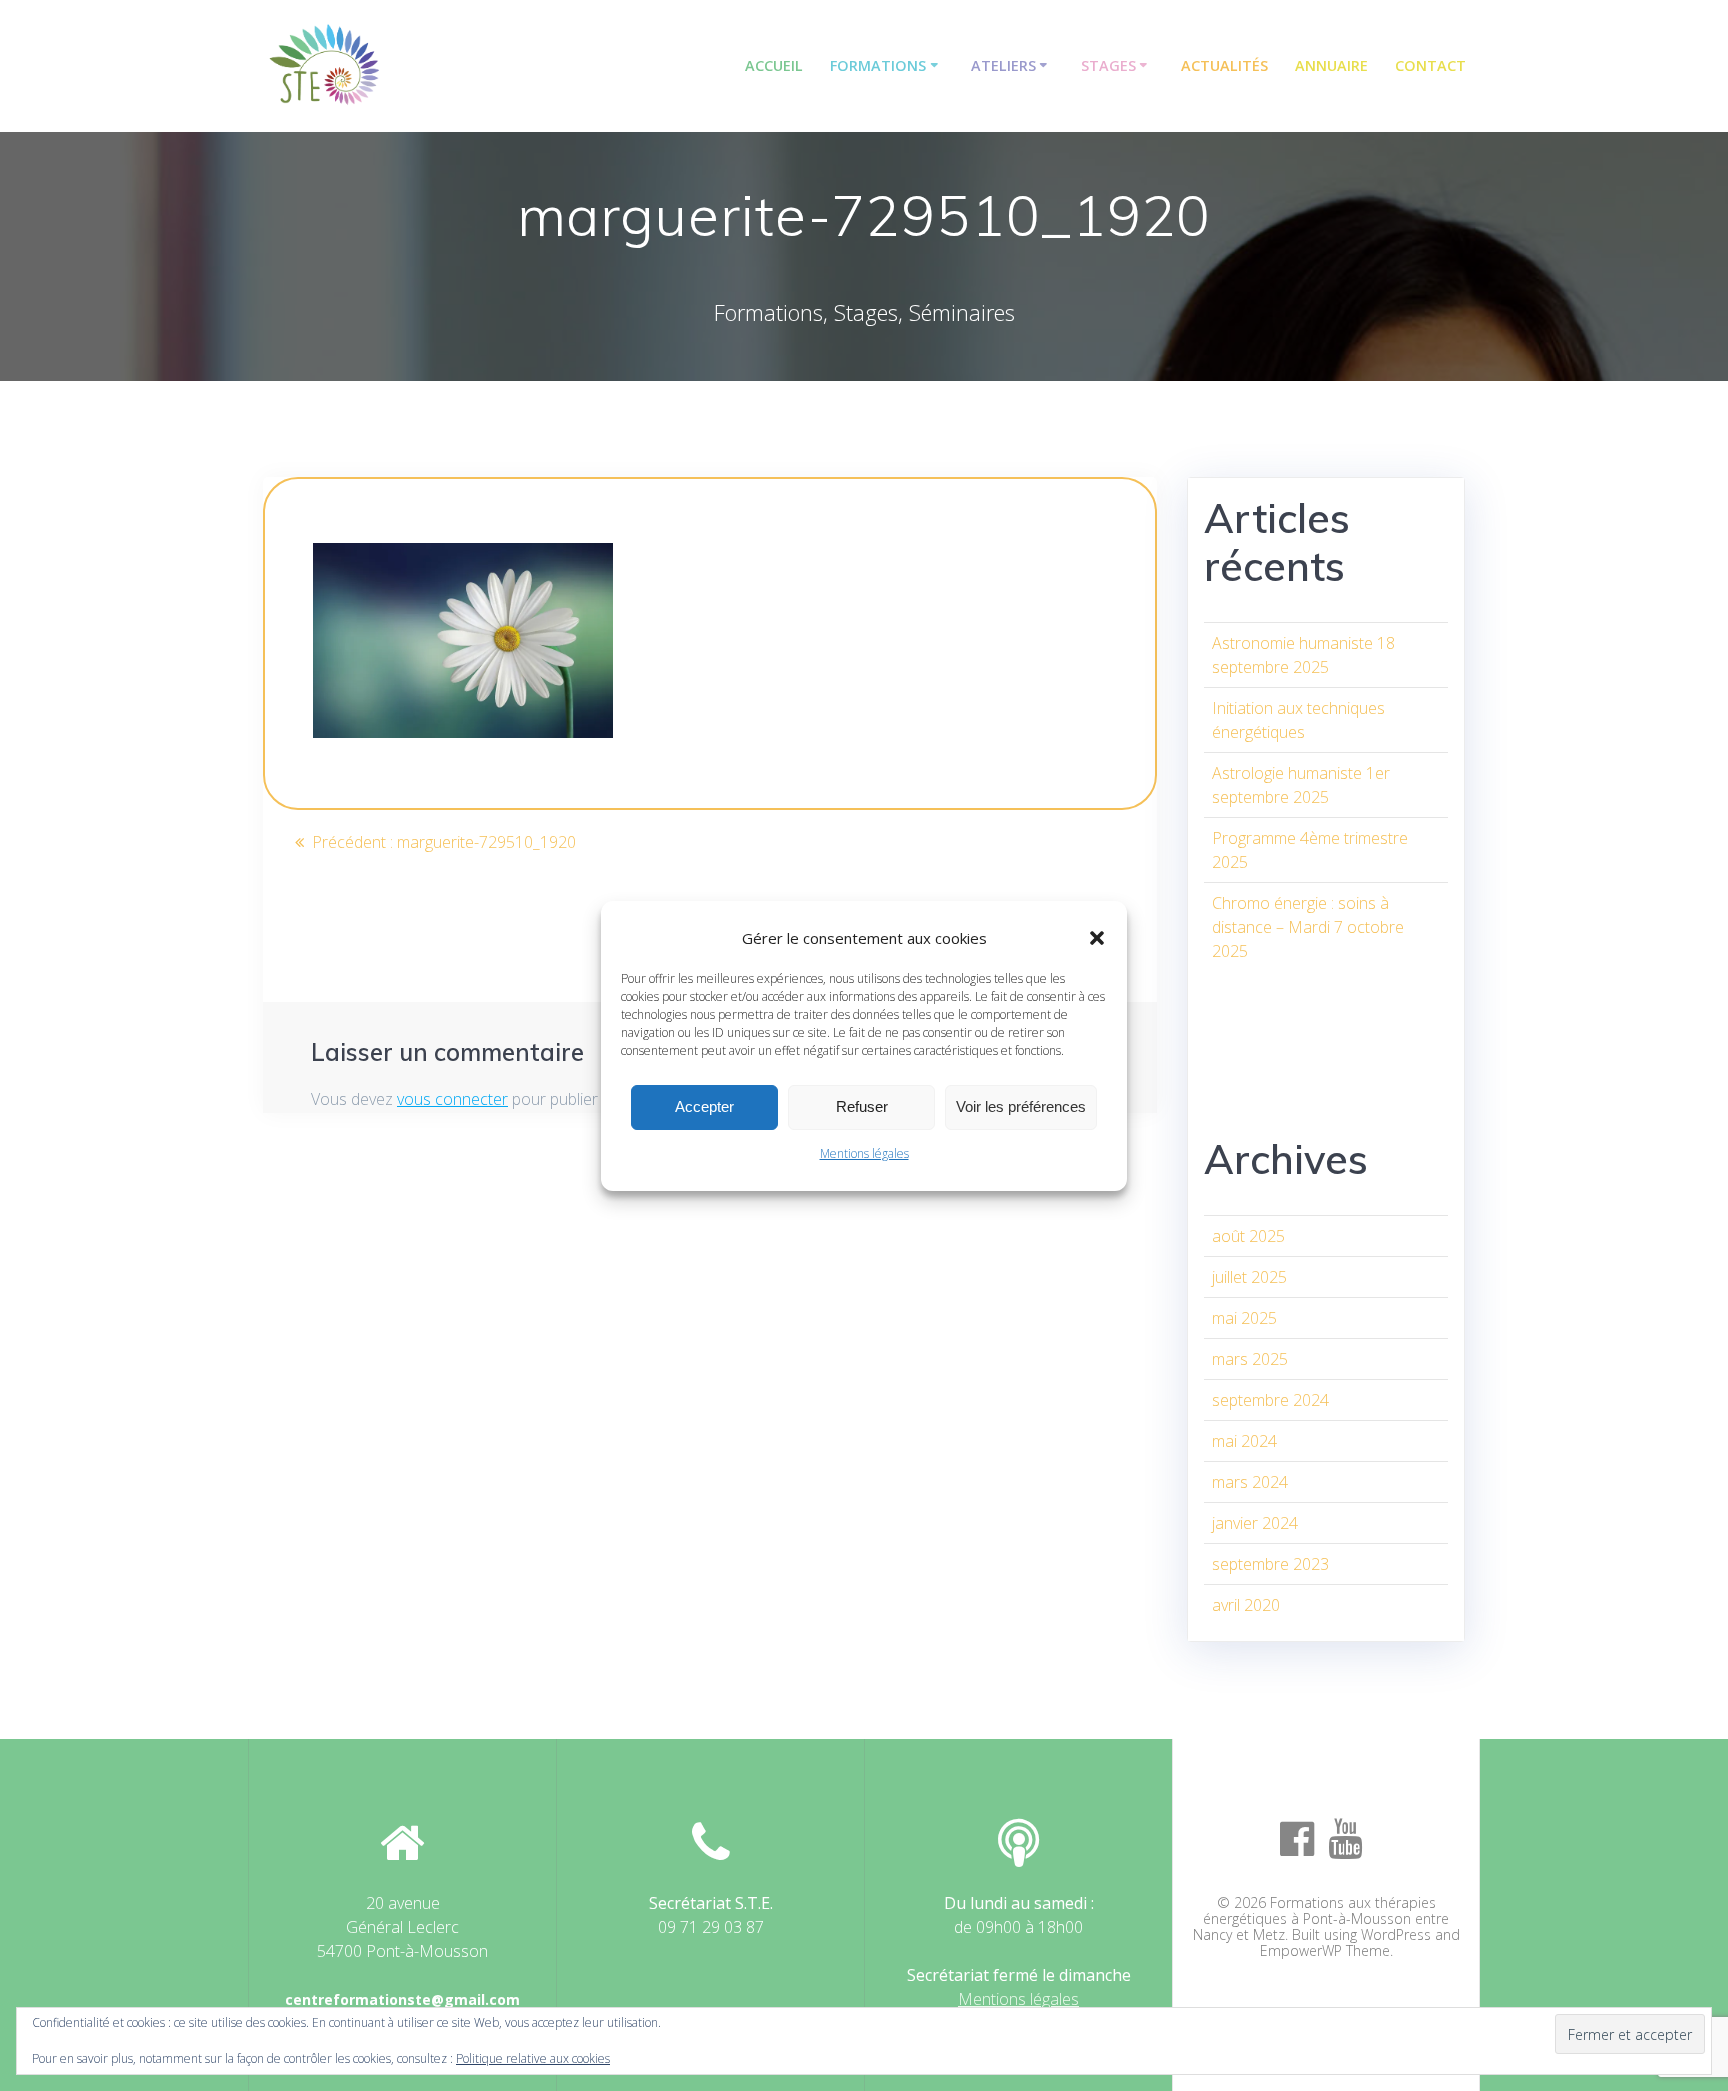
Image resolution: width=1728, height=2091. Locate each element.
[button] (1097, 938)
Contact (1430, 65)
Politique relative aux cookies (533, 2058)
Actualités (1224, 65)
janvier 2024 (1255, 1523)
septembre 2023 (1270, 1564)
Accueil (774, 65)
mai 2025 (1244, 1318)
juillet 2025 (1249, 1277)
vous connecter (452, 1099)
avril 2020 (1246, 1605)
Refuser (862, 1106)
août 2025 (1248, 1236)
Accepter (704, 1106)
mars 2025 (1250, 1359)
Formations (878, 65)
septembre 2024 (1270, 1400)
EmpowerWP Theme (1325, 1950)
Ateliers (1003, 65)
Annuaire (1331, 65)
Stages (1108, 65)
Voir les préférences (1021, 1106)
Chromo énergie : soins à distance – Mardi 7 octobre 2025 (1308, 927)
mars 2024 (1250, 1482)
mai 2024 (1244, 1441)
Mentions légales (864, 1153)
